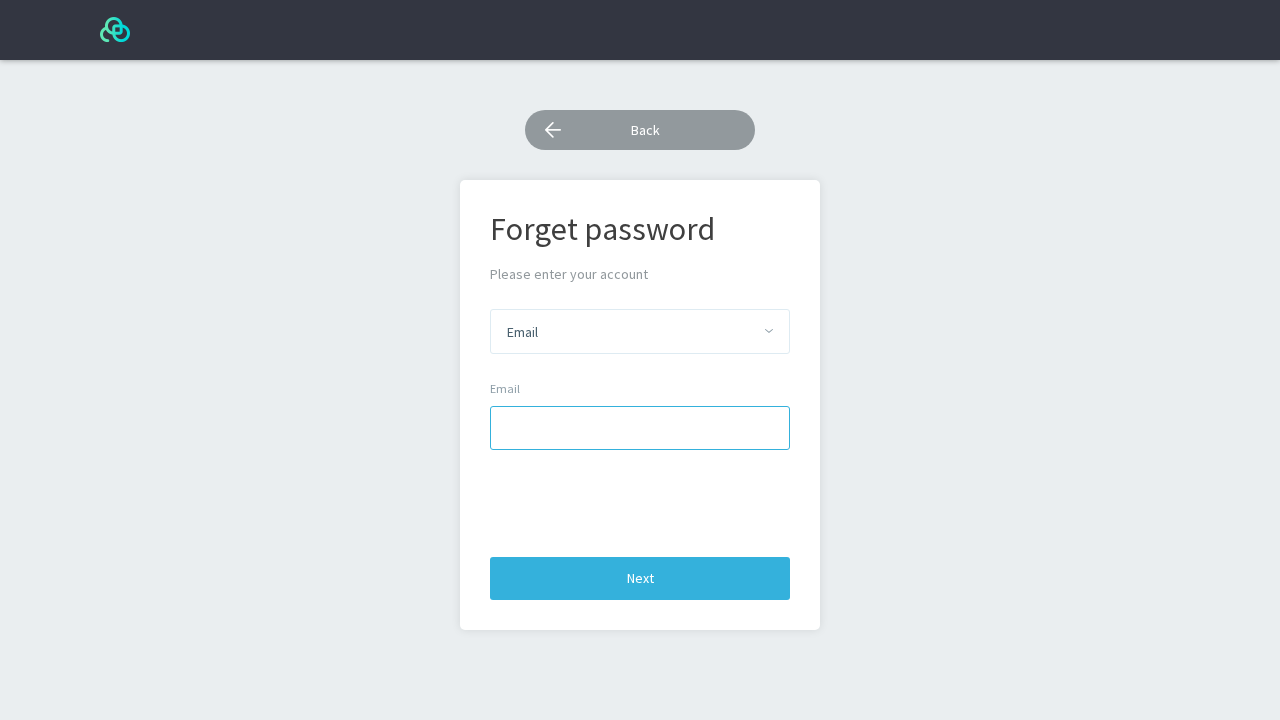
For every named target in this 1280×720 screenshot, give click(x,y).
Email (505, 388)
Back (645, 130)
